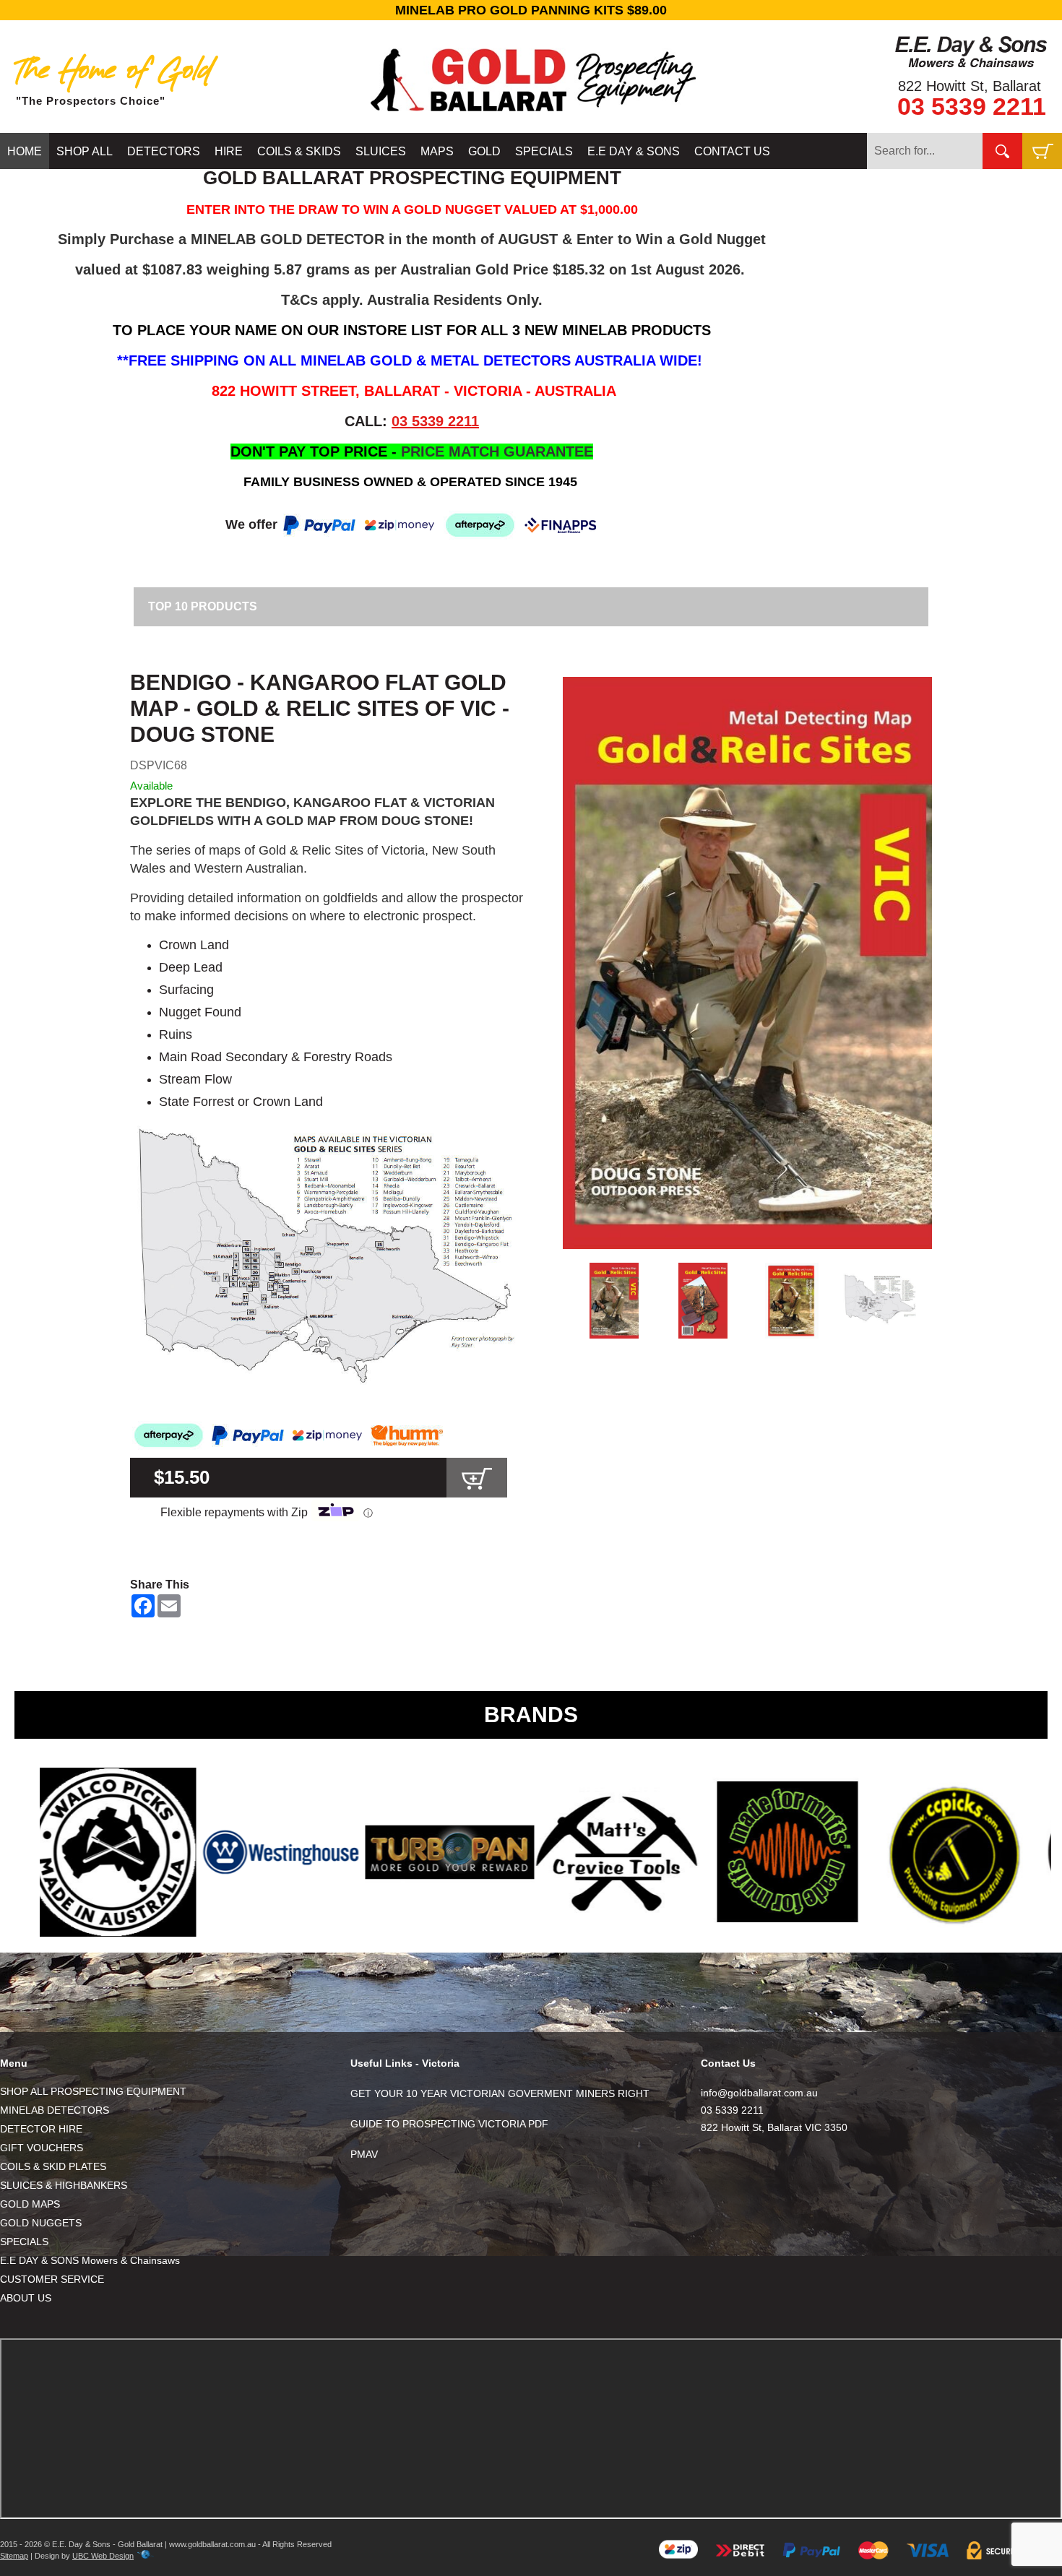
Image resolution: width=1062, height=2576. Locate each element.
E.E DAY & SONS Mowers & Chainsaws (90, 2260)
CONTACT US (732, 151)
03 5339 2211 (972, 106)
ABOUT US (26, 2298)
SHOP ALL (85, 151)
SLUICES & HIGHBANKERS (64, 2185)
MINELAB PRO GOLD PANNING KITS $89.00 (531, 10)
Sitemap (14, 2556)
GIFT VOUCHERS (42, 2148)
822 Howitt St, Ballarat (970, 86)
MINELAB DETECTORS (55, 2110)
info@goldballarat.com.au (759, 2093)
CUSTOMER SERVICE (52, 2279)
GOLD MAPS (30, 2204)
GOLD (484, 151)
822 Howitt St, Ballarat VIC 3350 (774, 2127)
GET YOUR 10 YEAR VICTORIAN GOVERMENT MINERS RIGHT (500, 2093)
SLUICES (381, 151)
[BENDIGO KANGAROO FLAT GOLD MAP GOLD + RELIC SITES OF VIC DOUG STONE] (747, 963)
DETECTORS (164, 151)
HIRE (229, 151)
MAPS (437, 151)
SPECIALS (544, 151)
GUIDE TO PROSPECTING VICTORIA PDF (449, 2124)
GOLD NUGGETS (41, 2223)
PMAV (364, 2154)
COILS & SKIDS (299, 151)
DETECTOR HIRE (41, 2129)
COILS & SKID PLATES (53, 2166)
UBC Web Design (103, 2556)
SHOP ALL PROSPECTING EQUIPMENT (93, 2091)
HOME (25, 151)
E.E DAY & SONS (634, 151)
